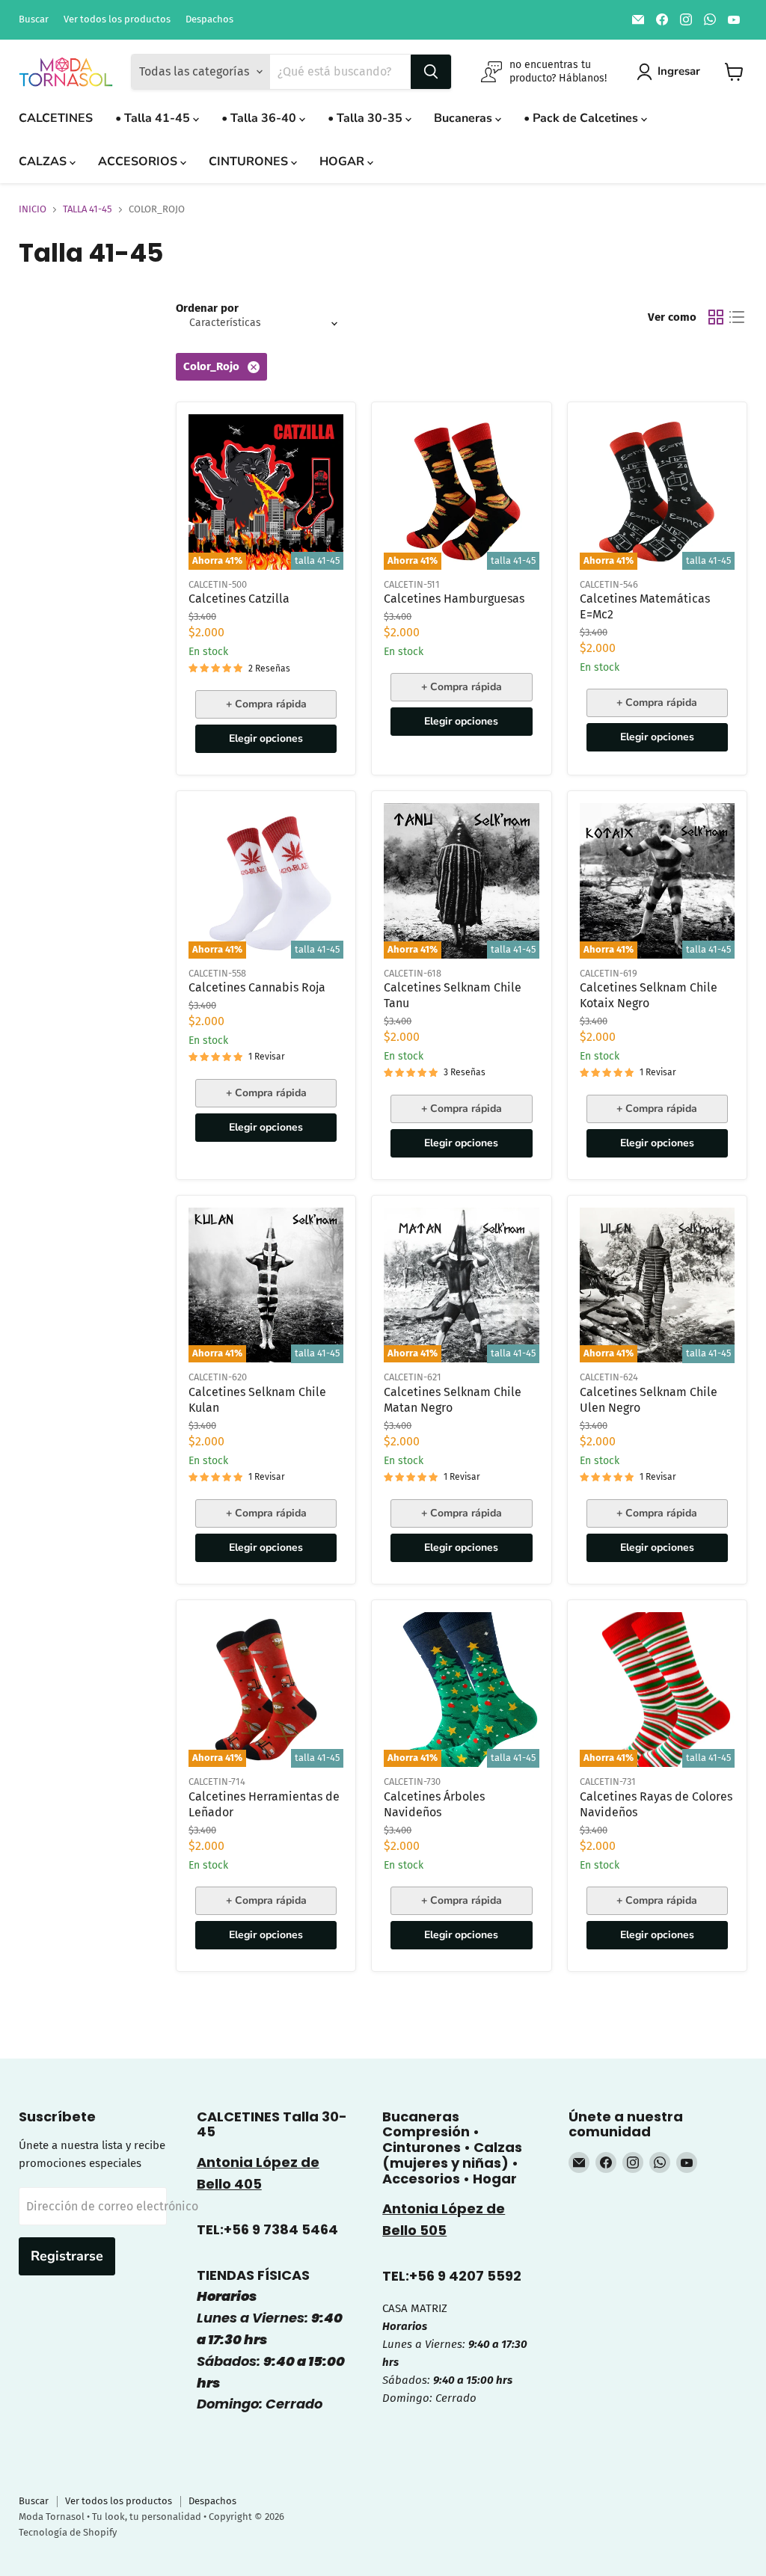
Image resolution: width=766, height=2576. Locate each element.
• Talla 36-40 (260, 118)
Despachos (209, 19)
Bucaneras (465, 118)
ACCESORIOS (139, 162)
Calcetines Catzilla (239, 599)
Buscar (34, 19)
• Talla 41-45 (154, 118)
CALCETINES (56, 118)
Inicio (33, 209)
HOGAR (343, 162)
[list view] (737, 317)
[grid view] (716, 317)
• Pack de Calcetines (582, 118)
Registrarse (67, 2256)
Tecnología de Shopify (68, 2532)
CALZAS (44, 162)
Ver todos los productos (117, 19)
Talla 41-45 (88, 209)
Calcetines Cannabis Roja (257, 987)
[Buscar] (431, 72)
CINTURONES (250, 162)
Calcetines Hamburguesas (454, 599)
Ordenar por (207, 308)
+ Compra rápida (266, 704)
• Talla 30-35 (367, 118)
